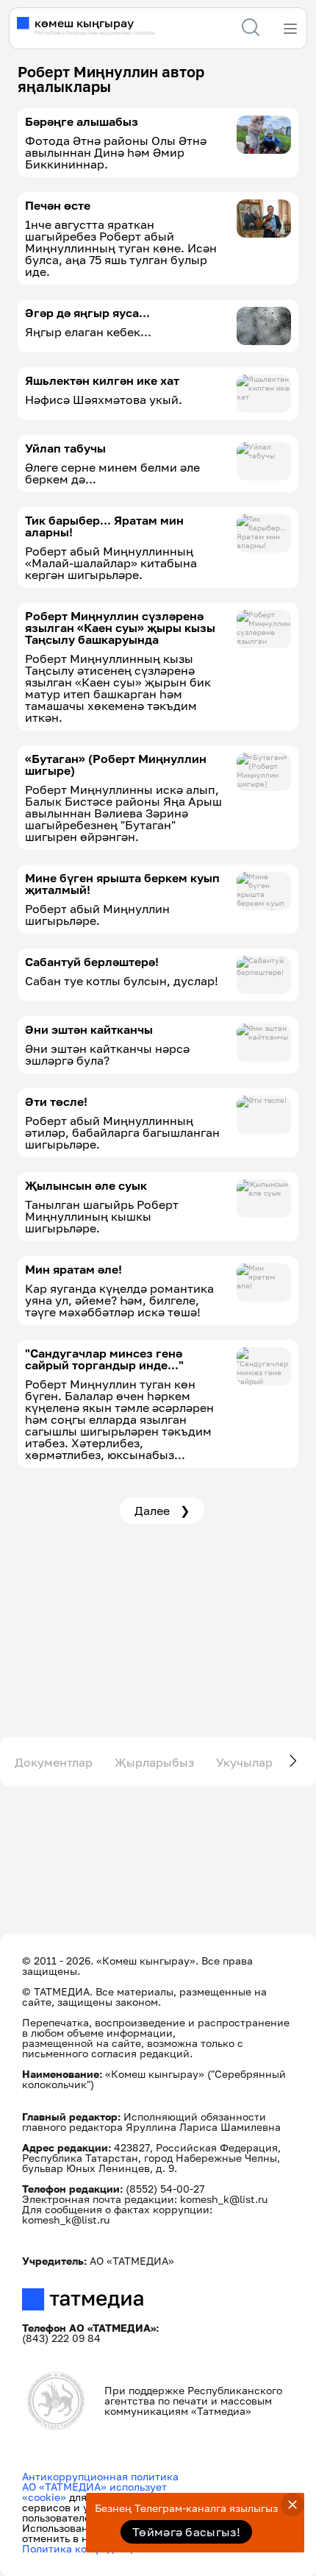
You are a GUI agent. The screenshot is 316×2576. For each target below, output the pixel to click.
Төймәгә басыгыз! (186, 2532)
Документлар (54, 1762)
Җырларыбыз (154, 1762)
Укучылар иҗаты (265, 1762)
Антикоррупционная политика (100, 2476)
